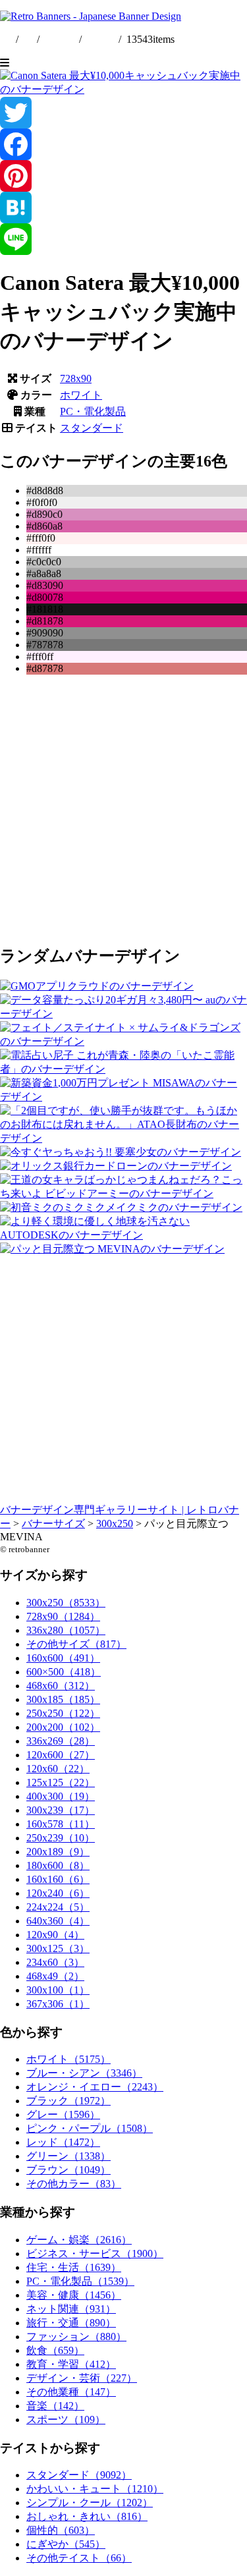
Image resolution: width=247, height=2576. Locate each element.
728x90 (76, 378)
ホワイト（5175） (69, 2059)
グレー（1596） (63, 2114)
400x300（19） (61, 1796)
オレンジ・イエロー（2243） (95, 2087)
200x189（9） (58, 1852)
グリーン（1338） (69, 2156)
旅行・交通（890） (71, 2323)
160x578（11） (61, 1824)
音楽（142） (55, 2406)
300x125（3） (58, 1948)
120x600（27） (61, 1755)
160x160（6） (58, 1879)
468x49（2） (55, 1976)
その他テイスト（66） (79, 2558)
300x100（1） (58, 1990)
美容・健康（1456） (74, 2295)
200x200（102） (63, 1727)
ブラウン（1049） (69, 2170)
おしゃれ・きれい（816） (87, 2516)
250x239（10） (61, 1838)
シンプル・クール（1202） (90, 2503)
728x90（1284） (63, 1616)
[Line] (123, 239)
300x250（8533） (66, 1603)
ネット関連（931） (71, 2309)
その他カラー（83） (74, 2184)
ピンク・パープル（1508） (90, 2128)
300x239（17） (61, 1810)
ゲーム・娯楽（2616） (79, 2240)
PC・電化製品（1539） (80, 2281)
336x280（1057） (66, 1630)
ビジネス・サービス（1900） (95, 2254)
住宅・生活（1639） (74, 2267)
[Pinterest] (123, 176)
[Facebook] (123, 144)
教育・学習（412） (71, 2364)
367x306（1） (58, 2004)
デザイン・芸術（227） (82, 2378)
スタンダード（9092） (79, 2475)
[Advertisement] (123, 809)
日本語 (100, 39)
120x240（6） (58, 1893)
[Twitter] (123, 113)
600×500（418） (64, 1672)
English (61, 39)
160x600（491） (63, 1658)
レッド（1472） (63, 2142)
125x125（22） (61, 1782)
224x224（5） (58, 1907)
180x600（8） (58, 1865)
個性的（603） (61, 2530)
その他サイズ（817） (76, 1644)
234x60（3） (55, 1962)
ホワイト (81, 395)
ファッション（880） (76, 2337)
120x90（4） (55, 1935)
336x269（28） (61, 1741)
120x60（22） (58, 1769)
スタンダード (92, 428)
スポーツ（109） (66, 2420)
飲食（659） (55, 2350)
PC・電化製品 (93, 411)
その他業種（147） (71, 2392)
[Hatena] (123, 208)
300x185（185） (63, 1699)
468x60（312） (61, 1686)
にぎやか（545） (66, 2544)
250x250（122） (63, 1713)
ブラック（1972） (69, 2101)
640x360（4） (58, 1921)
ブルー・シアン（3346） (84, 2073)
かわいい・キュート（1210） (95, 2489)
